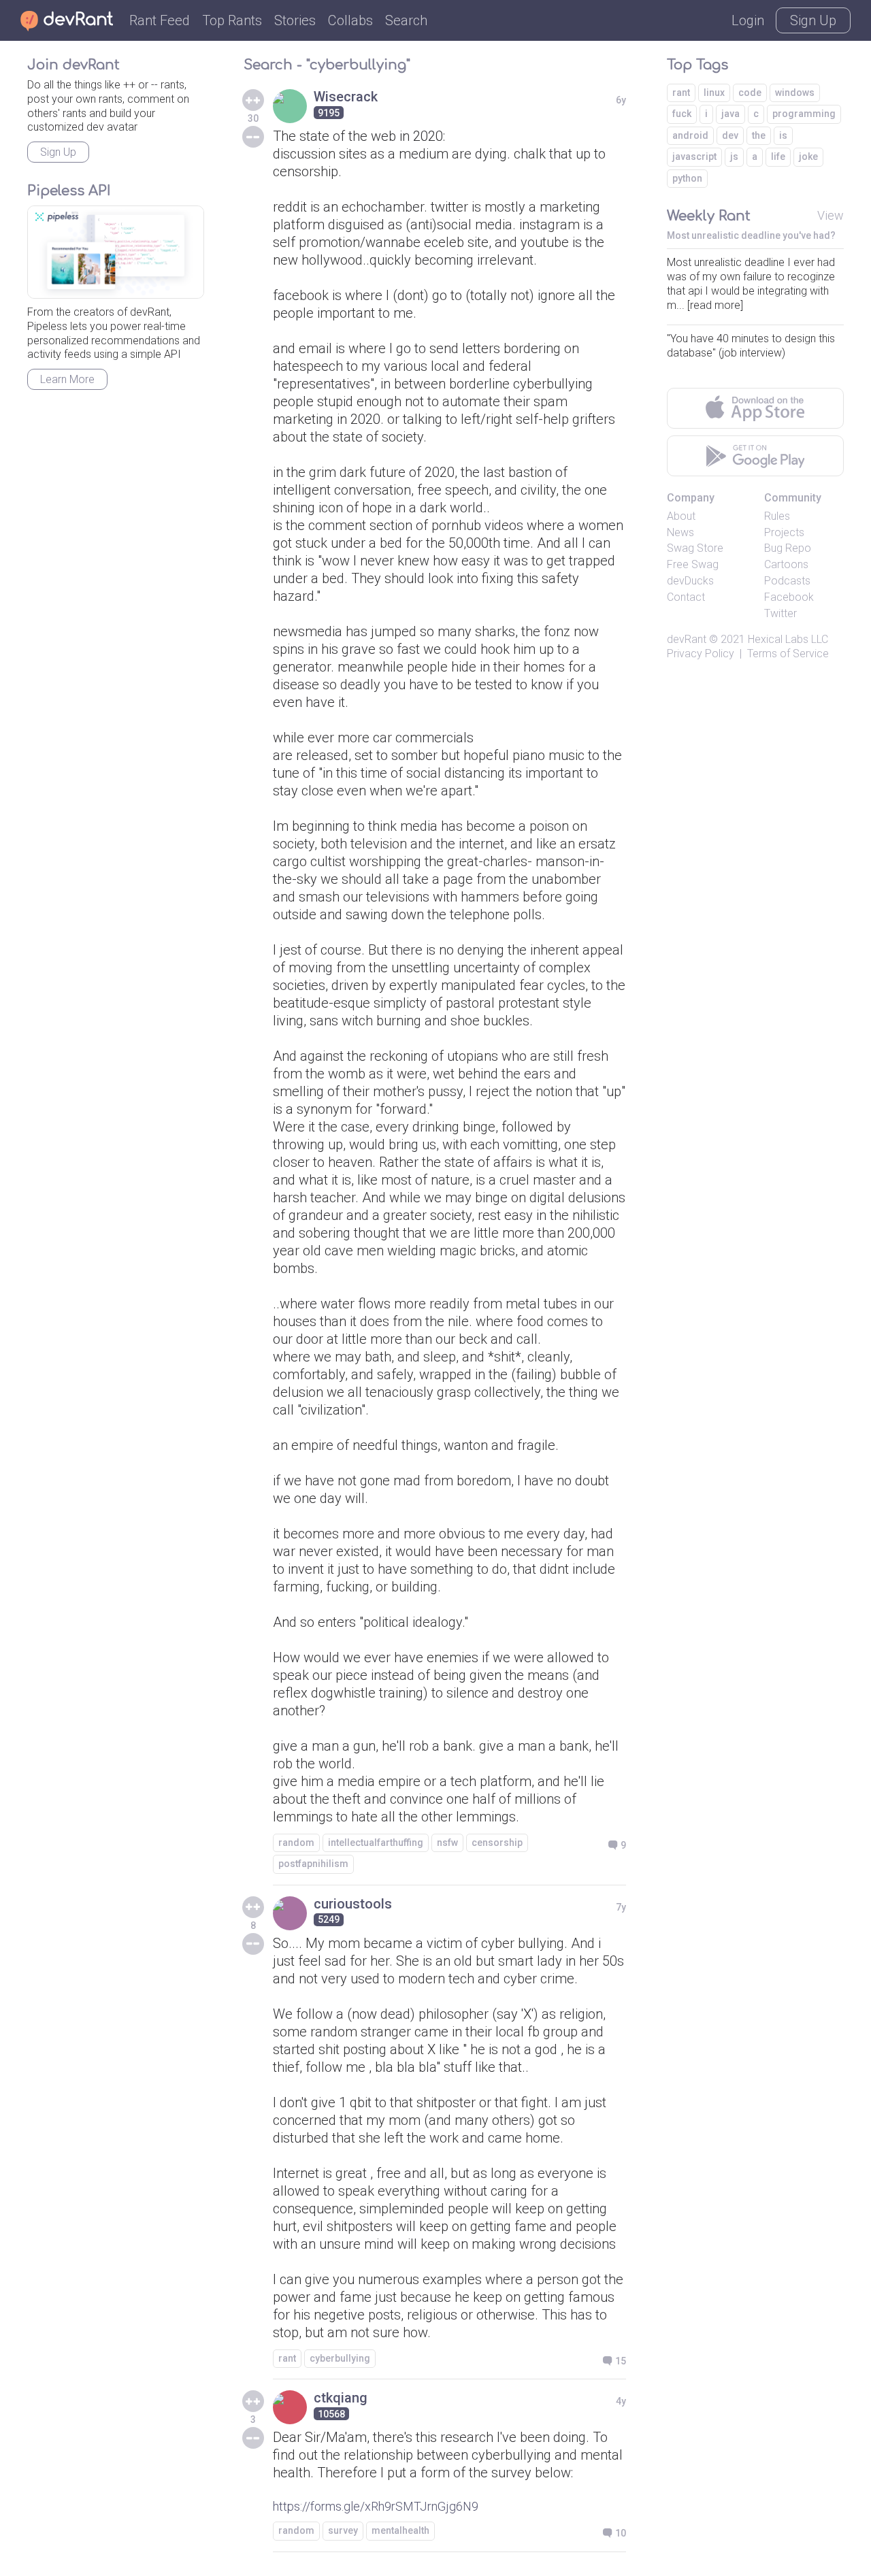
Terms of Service (788, 654)
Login (748, 20)
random (296, 1843)
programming (804, 114)
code (750, 93)
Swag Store (695, 548)
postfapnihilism (313, 1864)
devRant (687, 639)
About (681, 516)
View (831, 215)
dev (730, 135)
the (759, 135)
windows (795, 93)
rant (287, 2358)
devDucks (690, 581)
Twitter (780, 613)
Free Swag (693, 564)
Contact (686, 597)
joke (808, 156)
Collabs (350, 20)
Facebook (789, 597)
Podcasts (787, 581)
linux (714, 93)
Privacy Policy (701, 654)
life (778, 156)
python (687, 178)
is (783, 135)
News (680, 532)
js (734, 156)
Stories (295, 20)
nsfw (447, 1843)
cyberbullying (340, 2358)
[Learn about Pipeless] (116, 252)
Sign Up (813, 20)
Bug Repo (788, 548)
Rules (777, 516)
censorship (497, 1843)
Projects (784, 532)
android (690, 135)
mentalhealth (400, 2530)
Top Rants (232, 20)
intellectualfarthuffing (376, 1843)
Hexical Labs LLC (788, 639)
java (730, 114)
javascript (694, 156)
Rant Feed (160, 20)
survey (343, 2530)
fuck (682, 114)
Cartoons (786, 564)
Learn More (67, 379)
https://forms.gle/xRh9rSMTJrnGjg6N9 (376, 2506)
